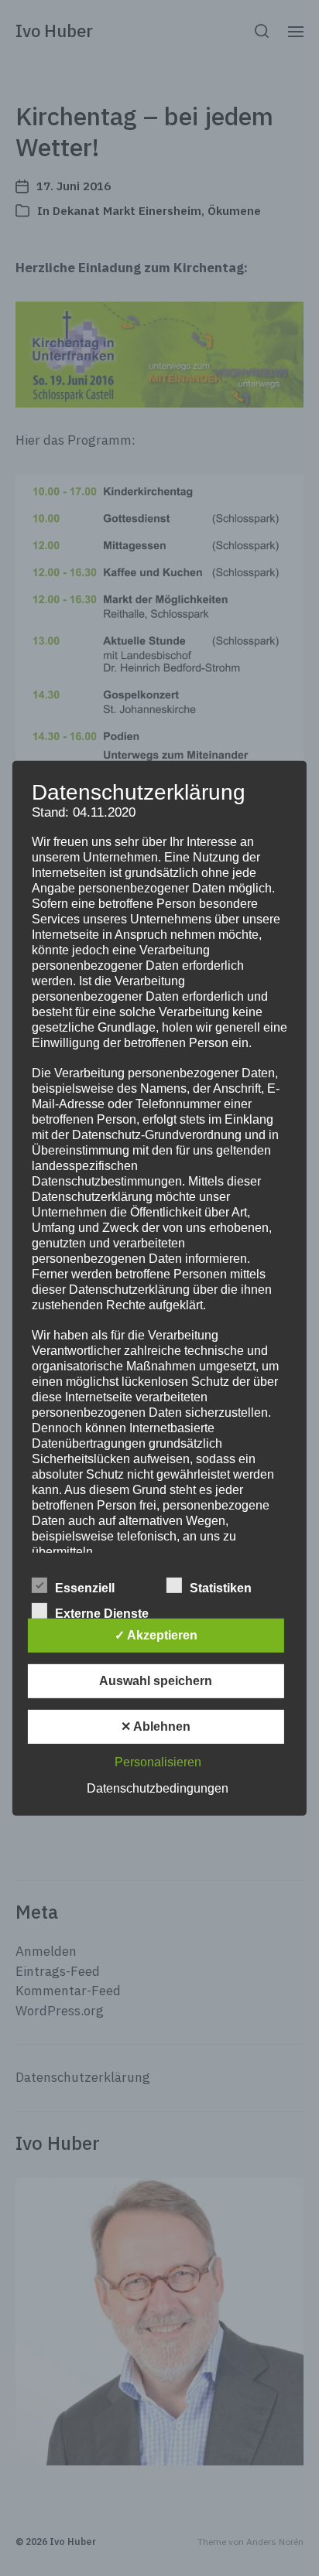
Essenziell (85, 1588)
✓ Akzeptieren (156, 1635)
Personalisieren (158, 1762)
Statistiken (221, 1588)
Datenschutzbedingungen (158, 1788)
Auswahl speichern (156, 1681)
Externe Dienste (102, 1614)
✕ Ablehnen (156, 1726)
